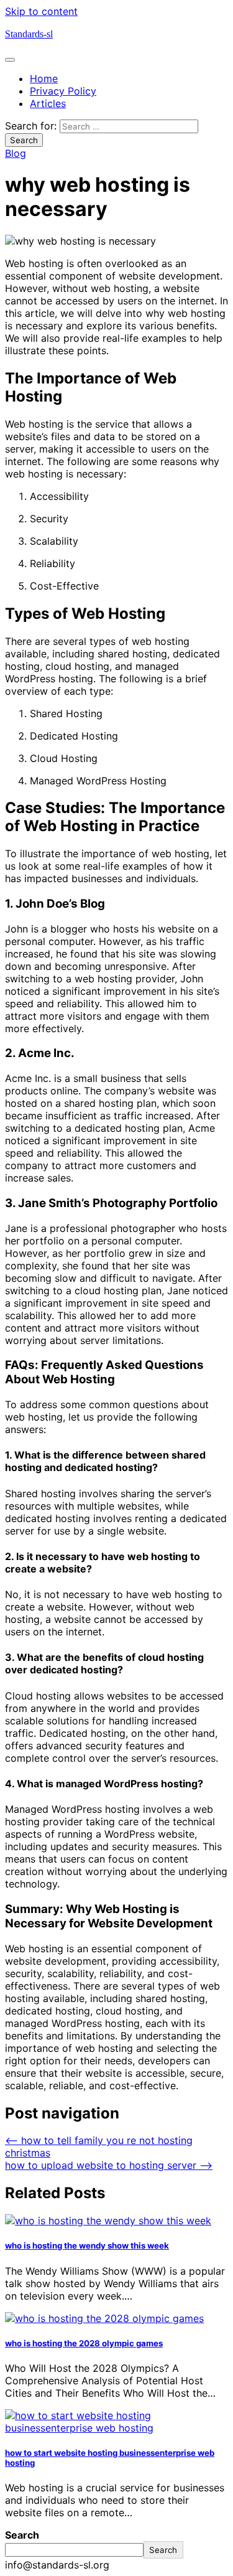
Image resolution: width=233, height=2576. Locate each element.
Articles (48, 103)
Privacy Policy (63, 91)
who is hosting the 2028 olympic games (84, 2343)
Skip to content (41, 11)
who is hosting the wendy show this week (87, 2245)
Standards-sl (29, 34)
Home (44, 78)
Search (22, 2535)
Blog (16, 153)
